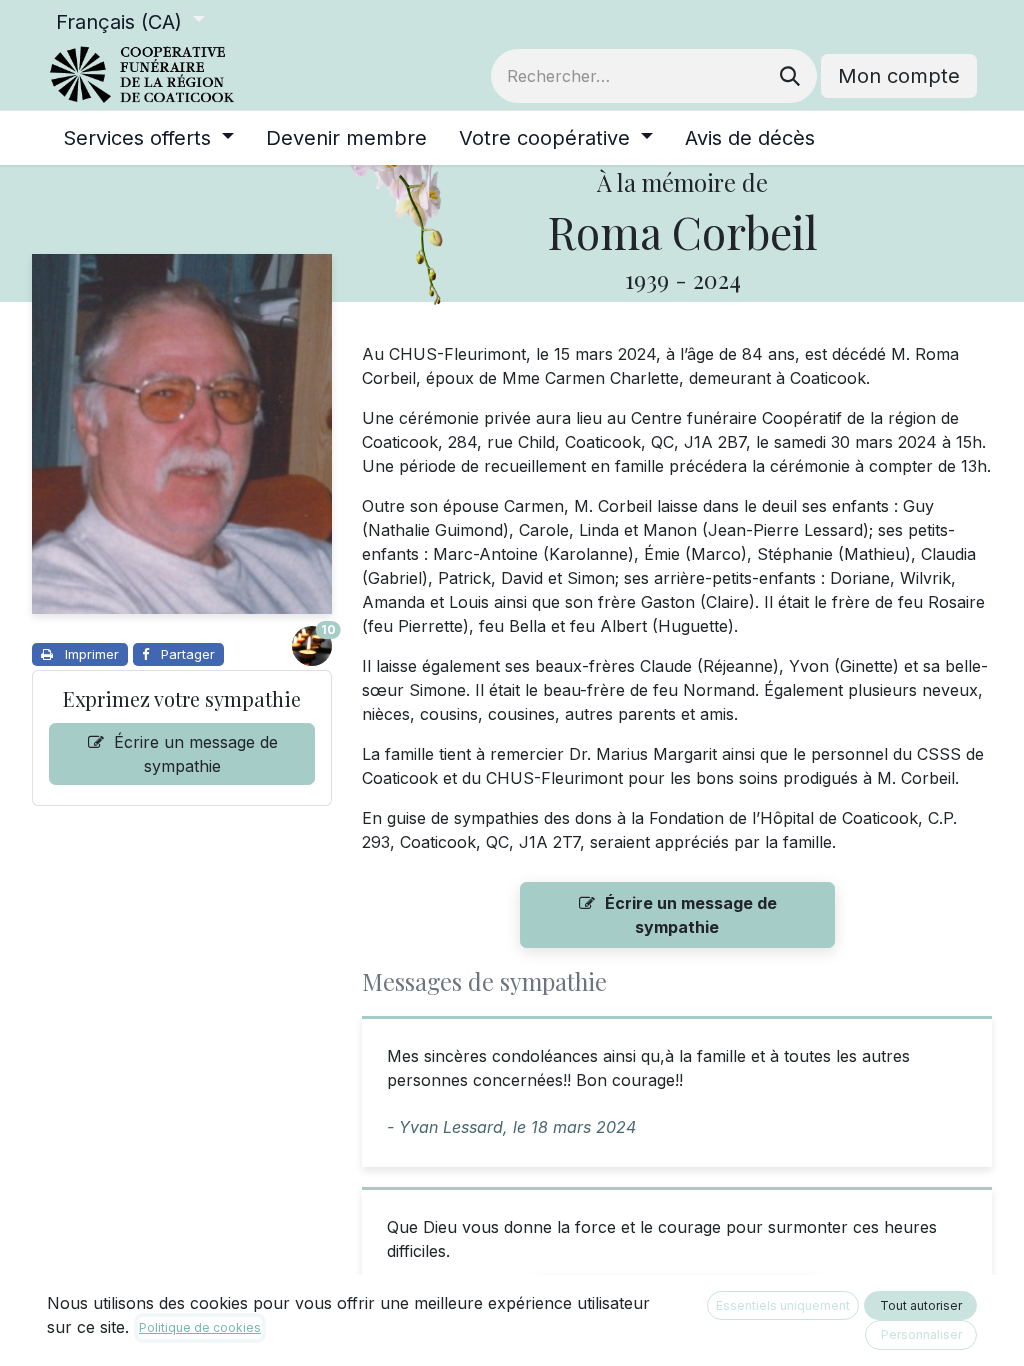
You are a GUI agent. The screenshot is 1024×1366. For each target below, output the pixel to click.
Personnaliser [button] (921, 1334)
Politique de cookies (200, 1327)
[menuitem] (148, 138)
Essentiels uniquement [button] (783, 1305)
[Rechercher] (790, 76)
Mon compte (899, 76)
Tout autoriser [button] (921, 1305)
